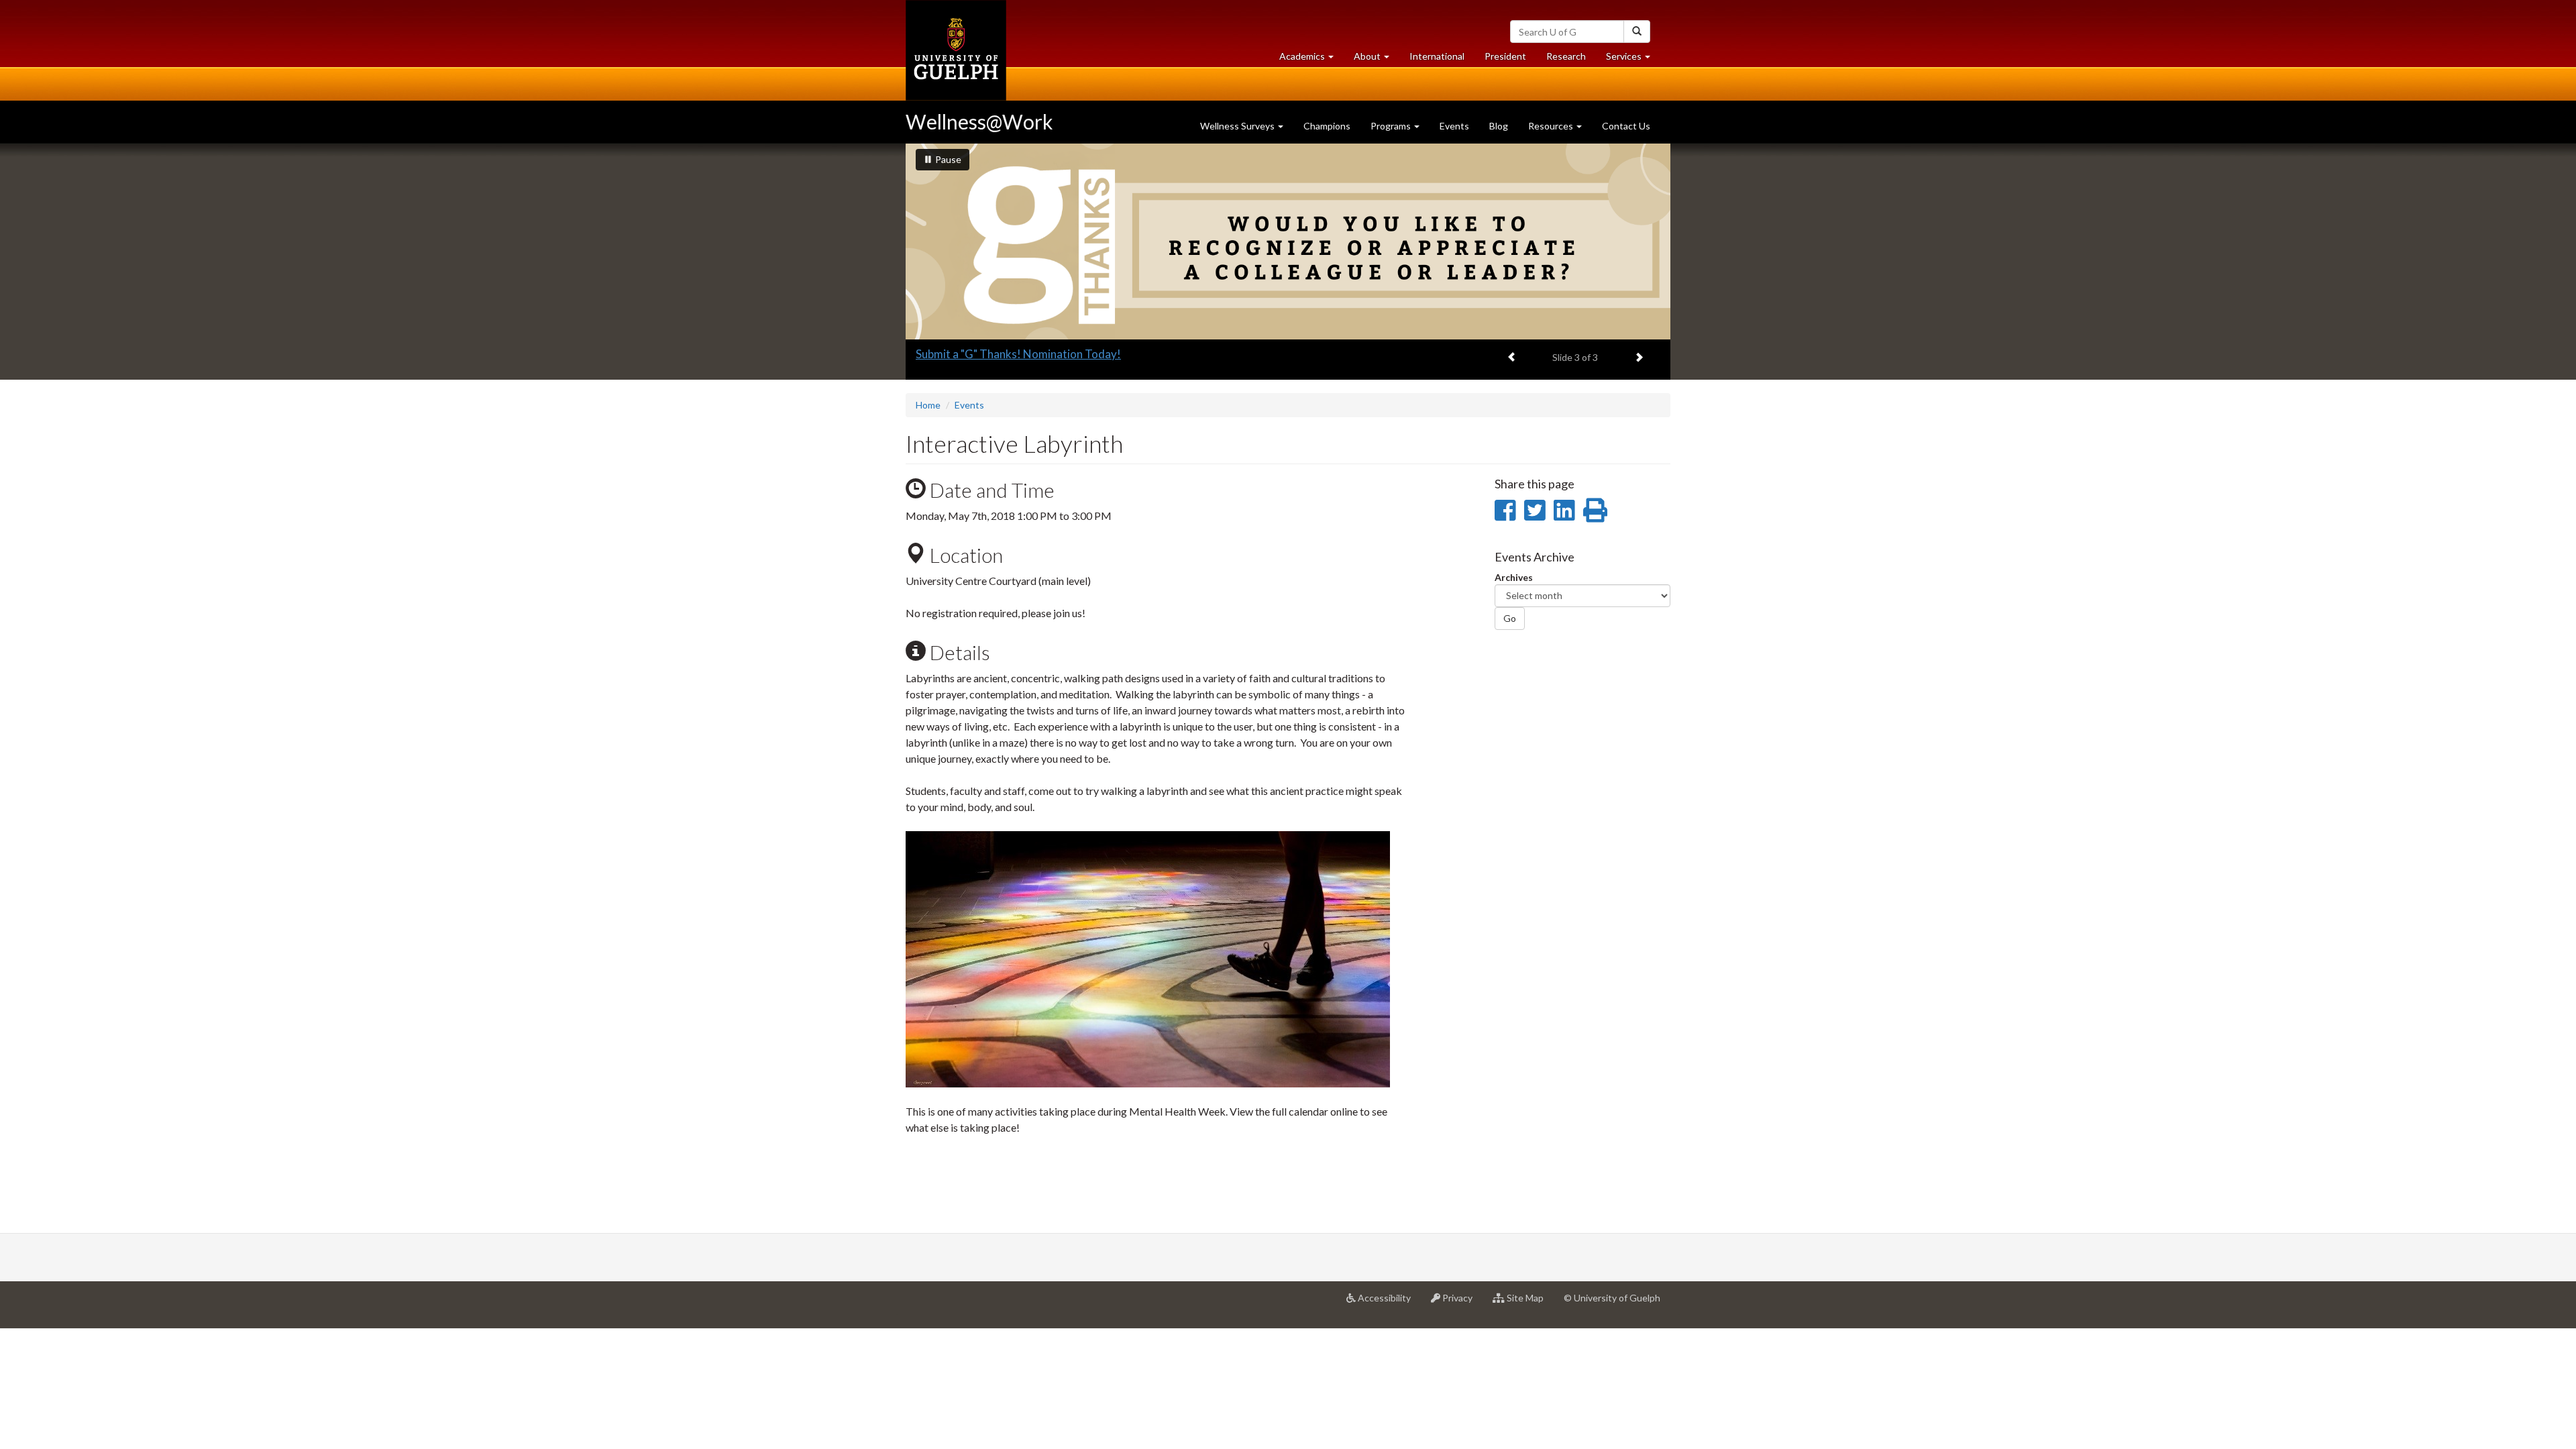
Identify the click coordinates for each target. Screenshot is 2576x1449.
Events (1454, 126)
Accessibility (1388, 1303)
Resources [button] (1552, 126)
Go (1510, 618)
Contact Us (1626, 126)
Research (1571, 60)
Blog (1499, 126)
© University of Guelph (1612, 1298)
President (1505, 56)
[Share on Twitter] (1535, 510)
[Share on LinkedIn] (1564, 510)
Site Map (1529, 1303)
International (1437, 56)
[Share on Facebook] (1505, 510)
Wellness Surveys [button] (1238, 126)
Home (928, 405)
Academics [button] (1311, 60)
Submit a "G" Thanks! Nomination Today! (1018, 354)
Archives (1514, 577)
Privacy (1461, 1303)
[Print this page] (1595, 510)
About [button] (1377, 60)
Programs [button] (1392, 126)
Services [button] (1633, 60)
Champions (1327, 126)
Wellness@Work (979, 121)
